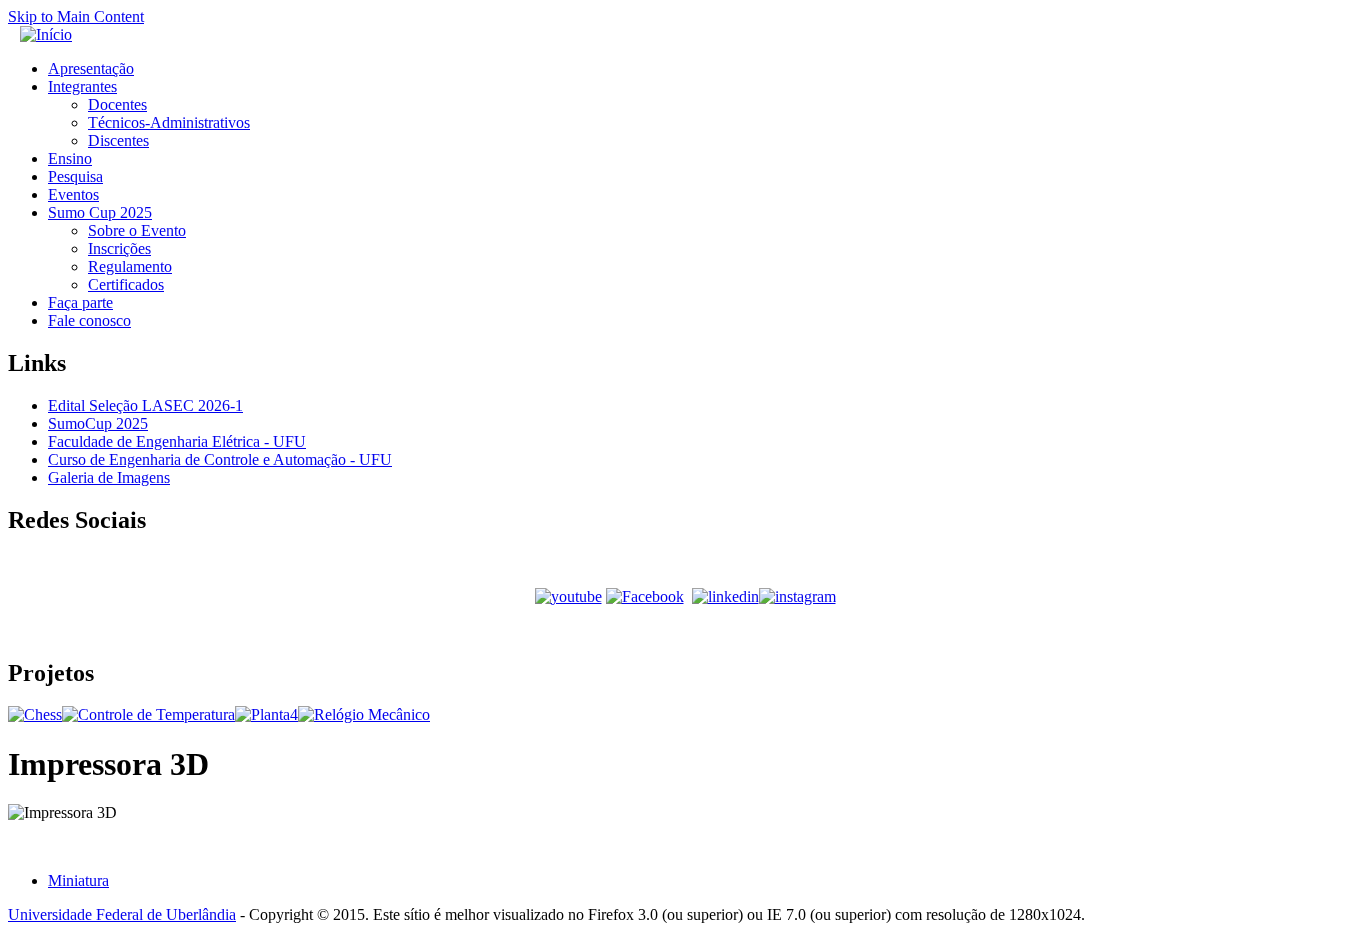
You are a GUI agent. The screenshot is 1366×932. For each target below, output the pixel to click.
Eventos (73, 194)
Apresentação (91, 68)
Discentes (118, 140)
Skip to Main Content (76, 16)
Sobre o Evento (137, 230)
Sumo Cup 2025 (100, 212)
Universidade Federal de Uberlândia (122, 914)
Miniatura (78, 880)
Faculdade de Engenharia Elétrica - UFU (177, 441)
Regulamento (130, 266)
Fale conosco (89, 320)
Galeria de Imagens (109, 477)
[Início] (46, 34)
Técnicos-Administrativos (169, 122)
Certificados (126, 284)
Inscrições (119, 248)
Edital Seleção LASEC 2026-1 (145, 405)
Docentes (117, 104)
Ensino (70, 158)
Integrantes (82, 86)
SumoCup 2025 (98, 423)
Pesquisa (75, 176)
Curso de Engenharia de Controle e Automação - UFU (220, 459)
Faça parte (80, 302)
